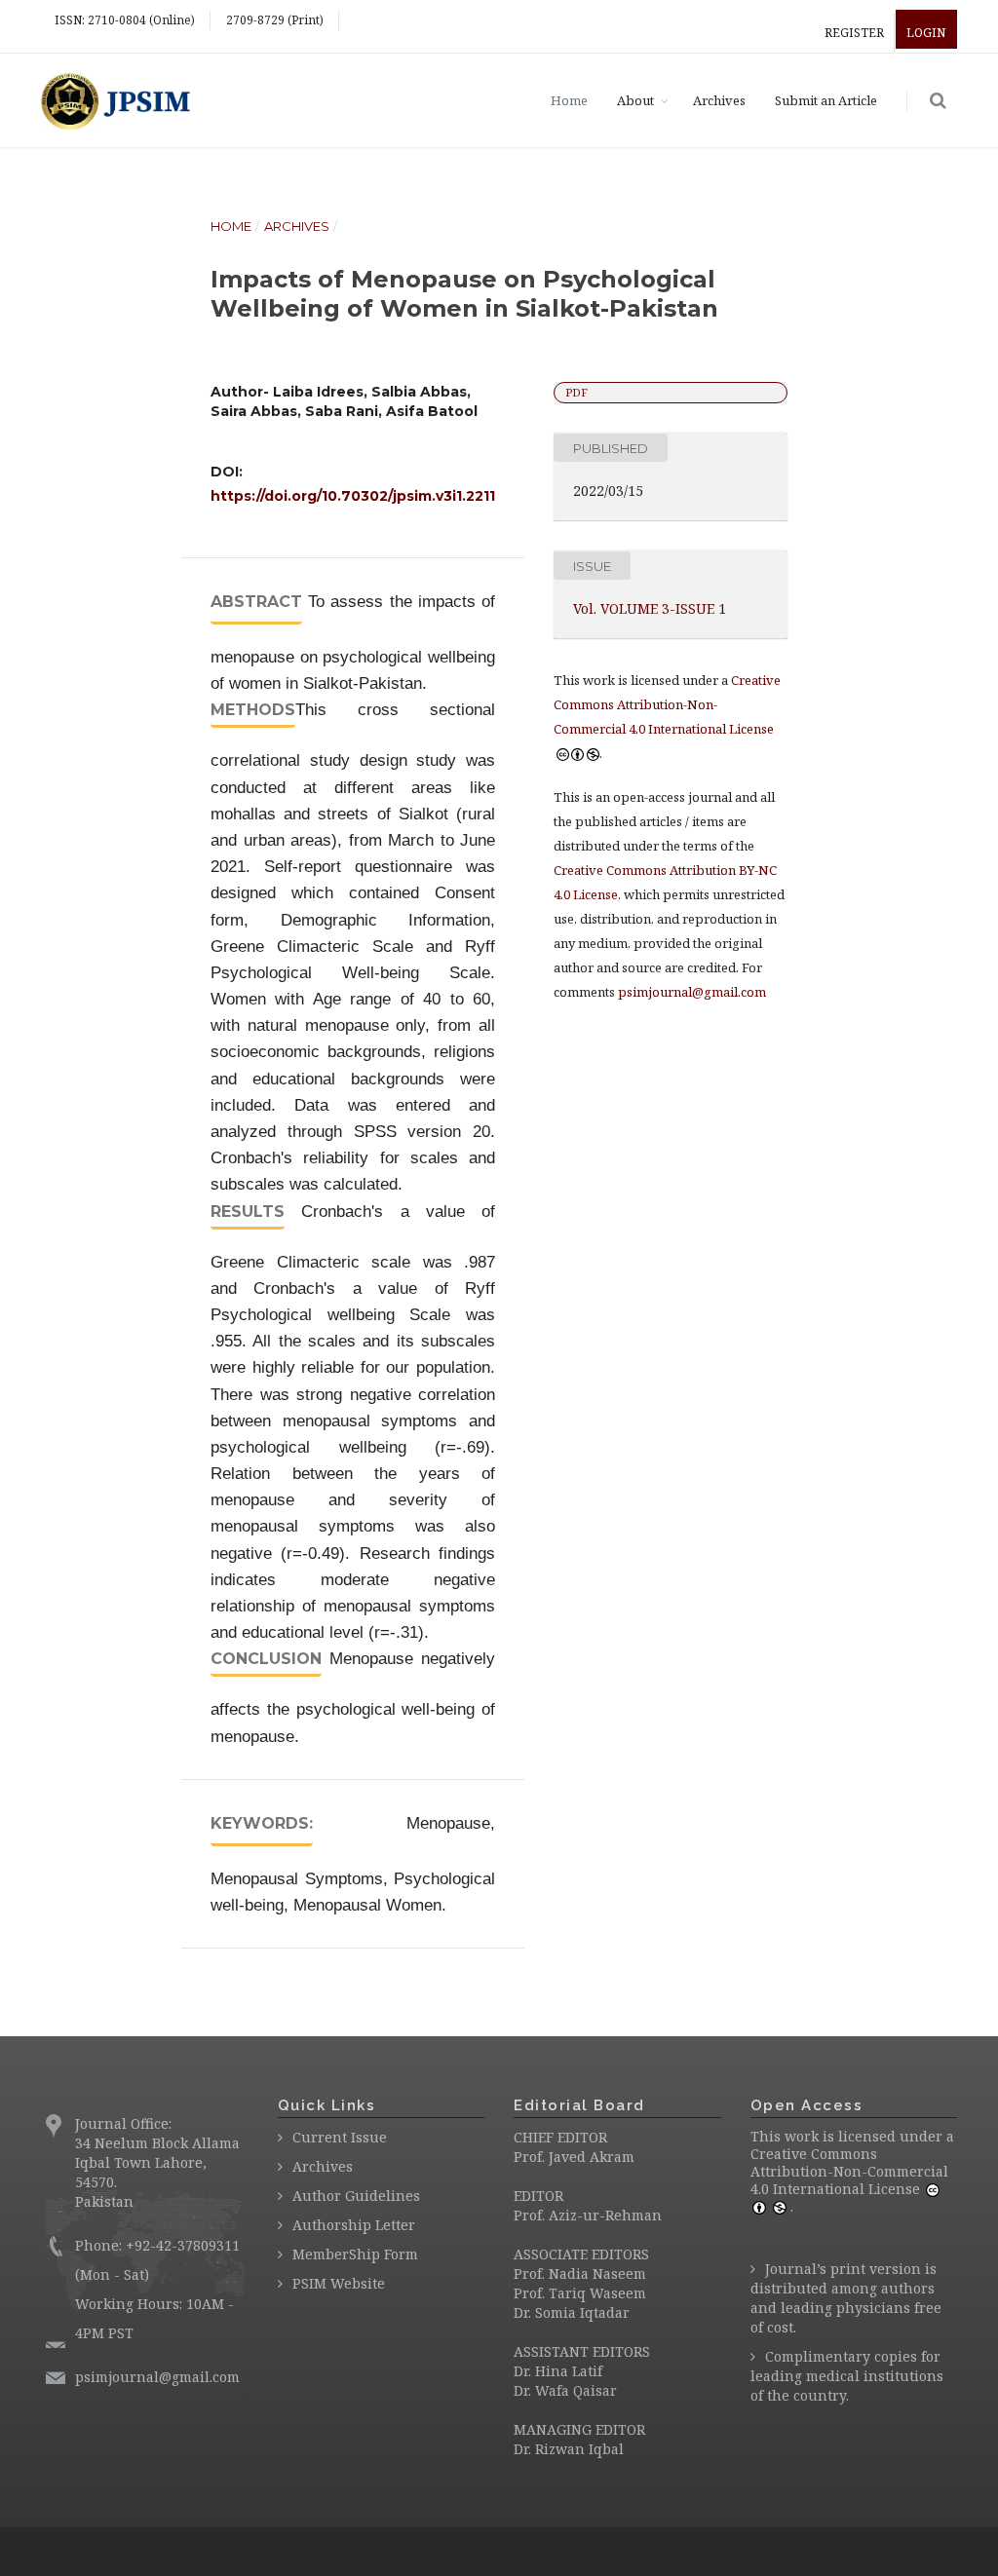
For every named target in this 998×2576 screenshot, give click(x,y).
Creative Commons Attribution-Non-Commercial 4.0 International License (849, 2171)
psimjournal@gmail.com (692, 992)
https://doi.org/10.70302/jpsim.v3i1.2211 (353, 496)
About (635, 100)
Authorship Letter (354, 2225)
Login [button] (926, 33)
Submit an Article (826, 100)
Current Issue (340, 2137)
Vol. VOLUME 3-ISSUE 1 (650, 608)
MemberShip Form (355, 2254)
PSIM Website (339, 2283)
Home (569, 100)
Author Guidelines (356, 2196)
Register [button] (854, 33)
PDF (576, 392)
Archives (719, 100)
